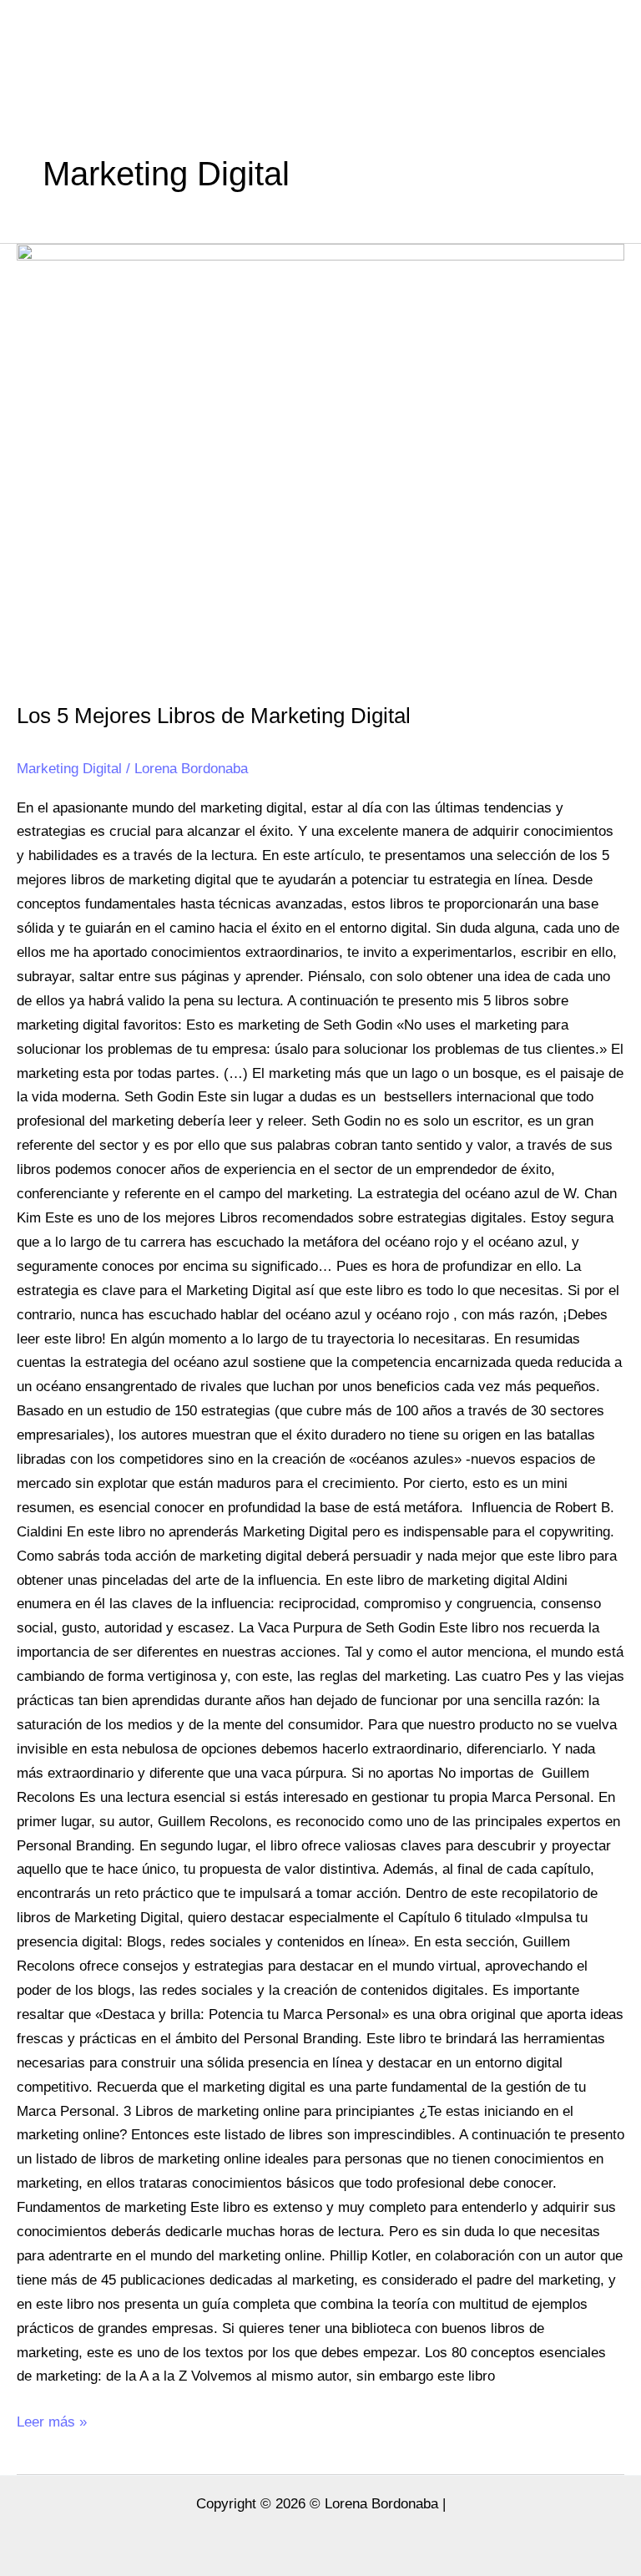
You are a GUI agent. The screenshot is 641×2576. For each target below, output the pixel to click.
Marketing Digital (69, 769)
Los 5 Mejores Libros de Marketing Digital (214, 716)
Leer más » (52, 2420)
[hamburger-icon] (610, 40)
